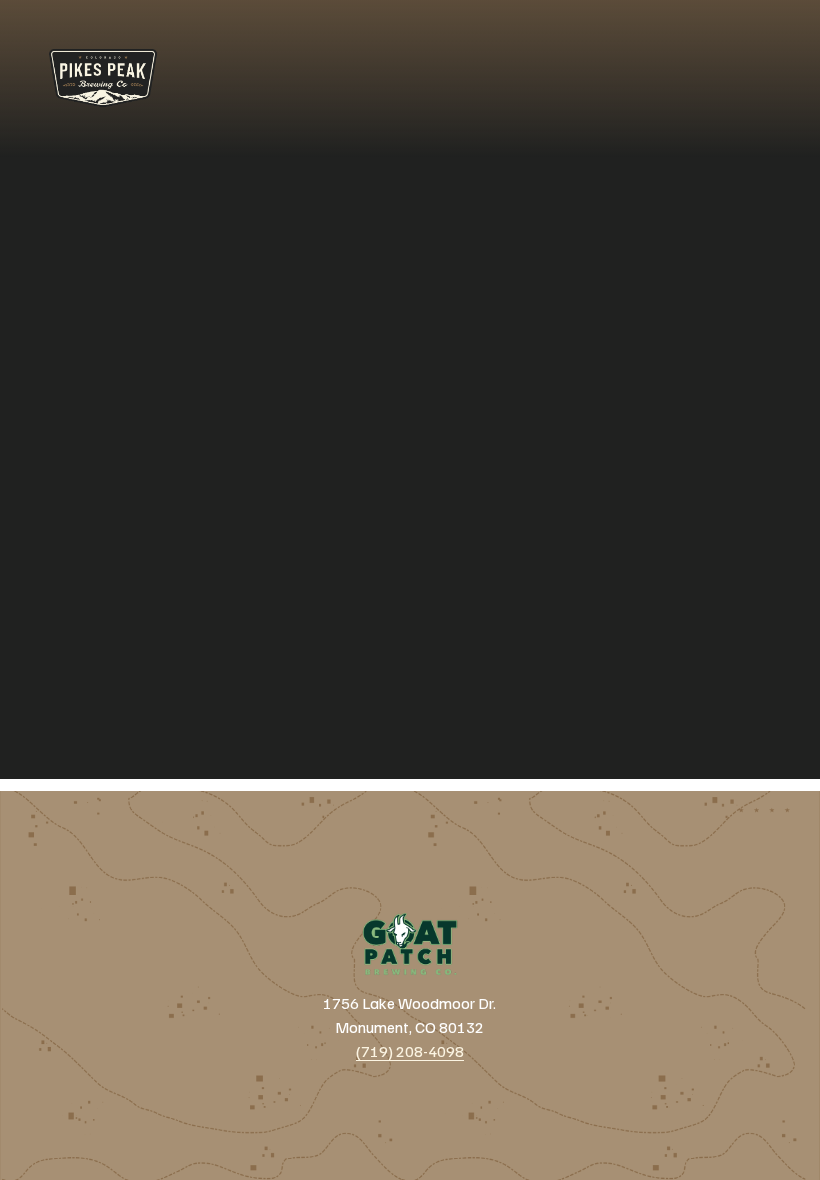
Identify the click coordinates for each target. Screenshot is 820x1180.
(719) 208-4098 (410, 1051)
